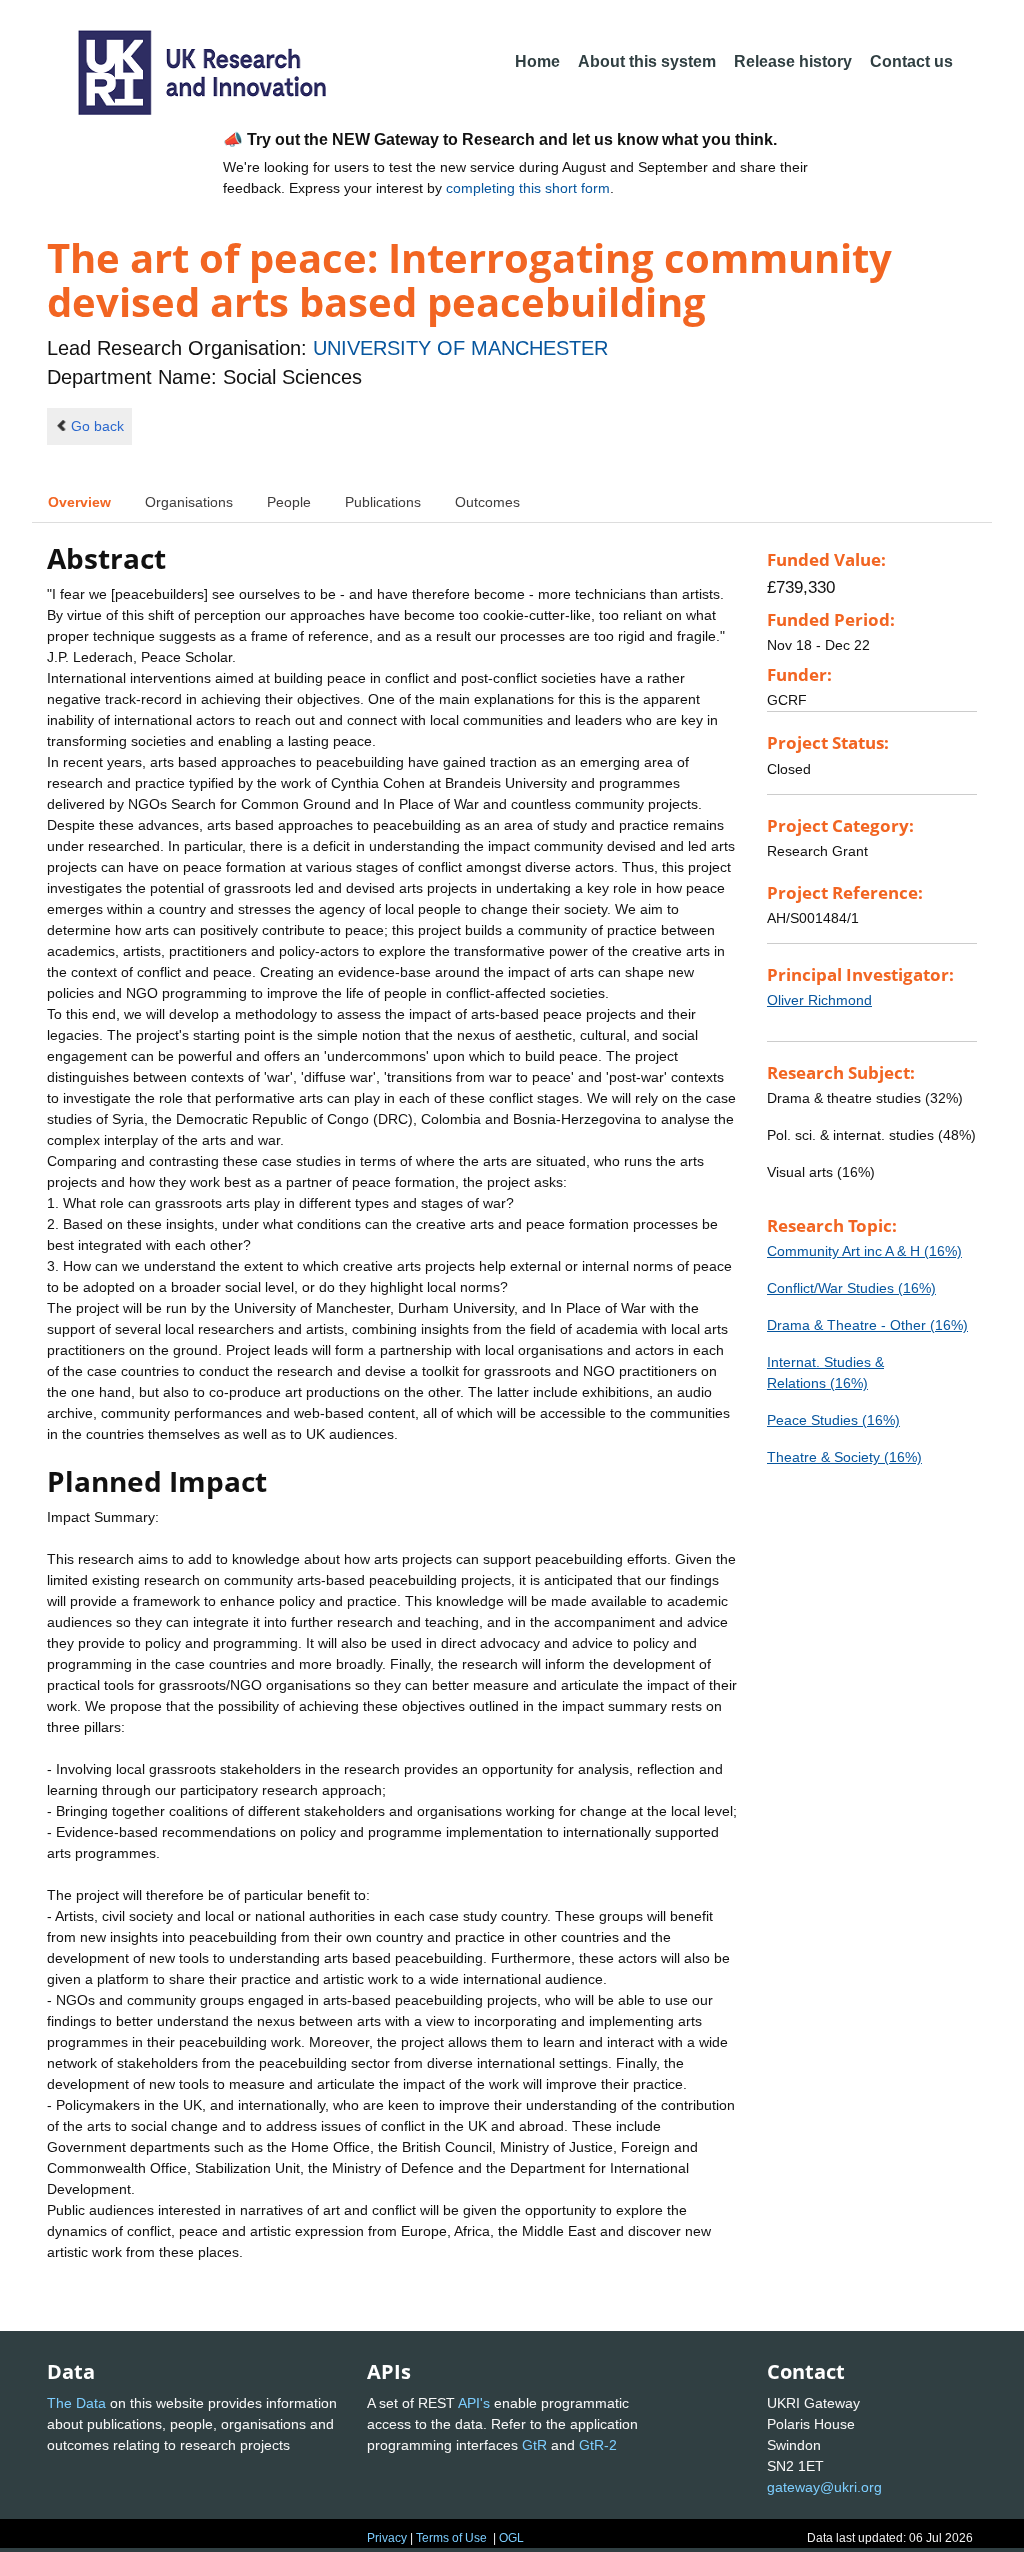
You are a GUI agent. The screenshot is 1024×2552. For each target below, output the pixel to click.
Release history (793, 61)
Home (537, 61)
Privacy (387, 2538)
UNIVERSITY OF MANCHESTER (460, 348)
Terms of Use (451, 2538)
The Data (76, 2403)
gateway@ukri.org (824, 2487)
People (289, 502)
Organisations (189, 502)
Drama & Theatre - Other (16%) (867, 1325)
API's (474, 2403)
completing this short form (528, 188)
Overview (79, 502)
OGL (511, 2538)
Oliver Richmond (819, 1000)
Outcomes (487, 502)
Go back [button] (97, 426)
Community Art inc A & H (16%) (864, 1251)
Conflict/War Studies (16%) (851, 1288)
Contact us (911, 61)
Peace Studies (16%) (833, 1420)
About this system (647, 61)
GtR (534, 2445)
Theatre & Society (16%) (844, 1457)
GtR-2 (598, 2445)
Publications (383, 502)
